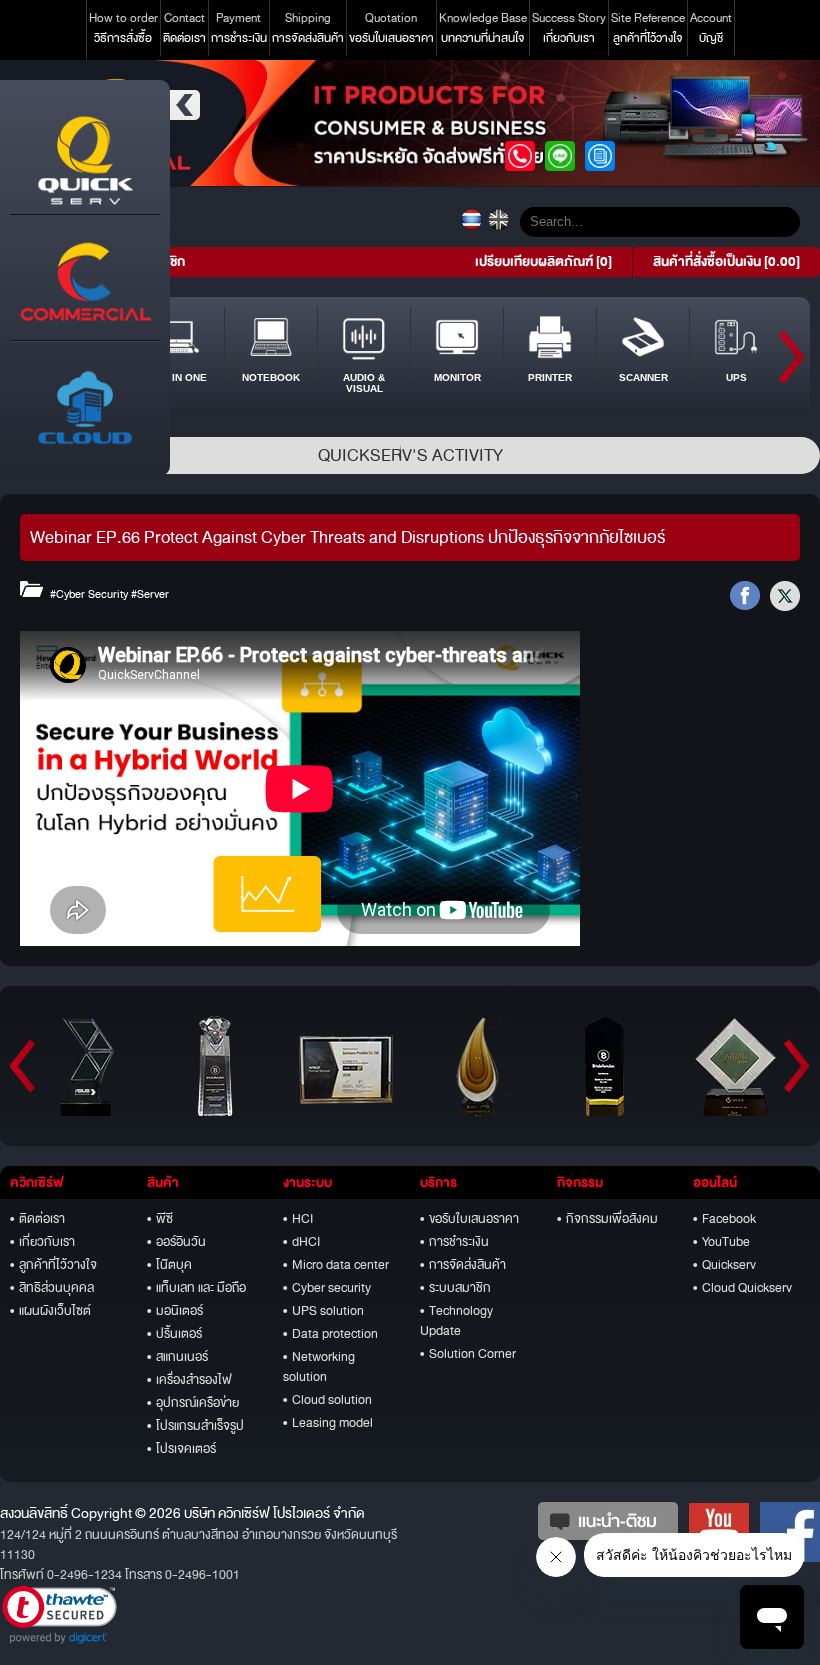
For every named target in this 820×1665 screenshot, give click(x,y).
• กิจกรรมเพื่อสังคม (607, 1219)
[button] (59, 1615)
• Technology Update (456, 1321)
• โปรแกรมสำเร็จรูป (195, 1426)
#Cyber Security (89, 594)
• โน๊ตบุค (169, 1265)
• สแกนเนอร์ (177, 1357)
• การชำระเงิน (454, 1242)
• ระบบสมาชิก (455, 1288)
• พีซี (160, 1219)
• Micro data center (336, 1265)
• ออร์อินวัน (176, 1242)
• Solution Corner (468, 1354)
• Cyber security (327, 1288)
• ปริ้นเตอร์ (174, 1334)
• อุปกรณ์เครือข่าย (193, 1403)
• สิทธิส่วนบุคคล (52, 1288)
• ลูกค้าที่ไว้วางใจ (53, 1265)
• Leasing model (328, 1423)
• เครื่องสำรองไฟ (189, 1380)
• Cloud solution (327, 1400)
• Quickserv (724, 1265)
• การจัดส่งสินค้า (463, 1265)
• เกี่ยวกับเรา (42, 1242)
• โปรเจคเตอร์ (181, 1449)
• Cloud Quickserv (742, 1288)
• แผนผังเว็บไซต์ (50, 1311)
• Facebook (724, 1219)
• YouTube (721, 1242)
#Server (150, 594)
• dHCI (301, 1242)
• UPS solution (323, 1311)
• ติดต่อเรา (37, 1219)
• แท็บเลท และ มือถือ (196, 1288)
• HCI (298, 1219)
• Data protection (330, 1334)
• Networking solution (319, 1367)
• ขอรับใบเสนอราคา (469, 1219)
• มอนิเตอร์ (175, 1311)
